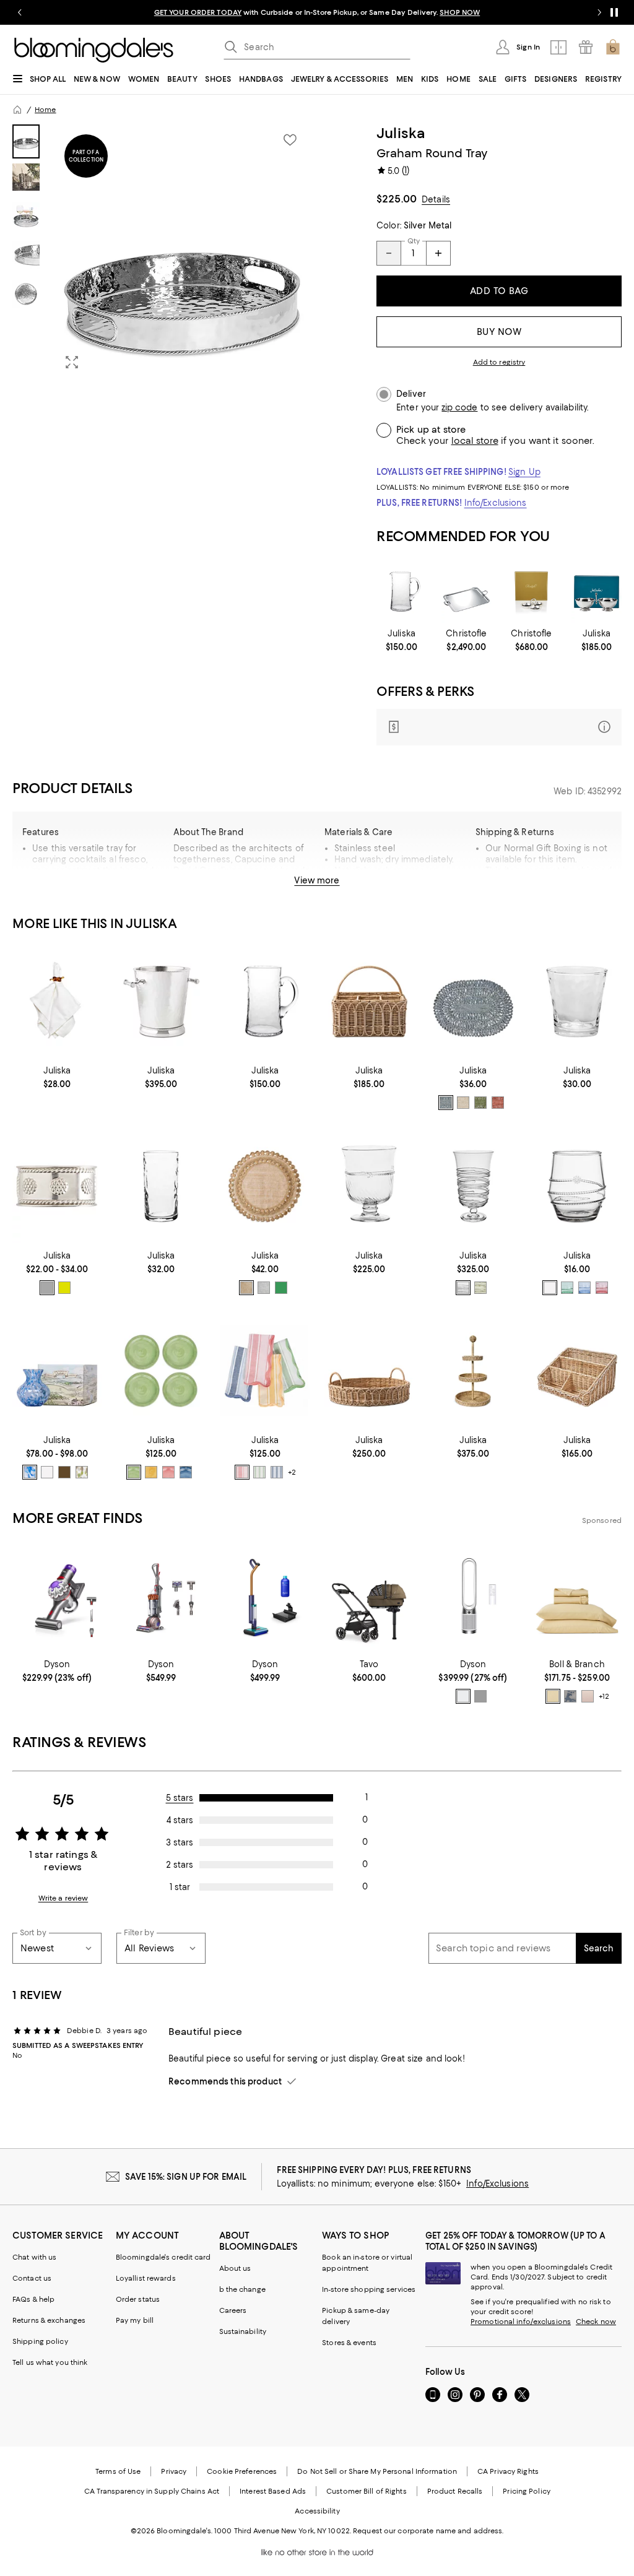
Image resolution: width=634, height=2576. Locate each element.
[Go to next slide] (599, 12)
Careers (233, 2310)
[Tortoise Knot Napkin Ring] (57, 1002)
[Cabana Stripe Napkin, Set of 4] (265, 1371)
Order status (138, 2299)
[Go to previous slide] (20, 12)
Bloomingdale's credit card (163, 2257)
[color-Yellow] (151, 1472)
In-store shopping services (369, 2289)
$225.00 (397, 199)
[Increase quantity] (438, 253)
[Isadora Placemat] (265, 1186)
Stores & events (349, 2343)
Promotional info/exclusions (521, 2322)
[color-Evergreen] (281, 1288)
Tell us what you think (50, 2362)
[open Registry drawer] (586, 47)
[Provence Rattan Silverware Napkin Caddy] (369, 1002)
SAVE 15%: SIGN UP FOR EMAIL (186, 2177)
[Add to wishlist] (290, 140)
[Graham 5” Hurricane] (369, 1186)
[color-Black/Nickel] (480, 1696)
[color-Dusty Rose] (588, 1696)
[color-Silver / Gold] (64, 1288)
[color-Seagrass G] (480, 1103)
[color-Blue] (584, 1288)
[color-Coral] (498, 1103)
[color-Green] (480, 1288)
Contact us (32, 2278)
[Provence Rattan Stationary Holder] (577, 1371)
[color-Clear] (463, 1288)
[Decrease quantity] (389, 253)
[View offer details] (499, 727)
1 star (180, 1887)
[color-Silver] (47, 1288)
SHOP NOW (460, 12)
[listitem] (317, 12)
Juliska (401, 133)
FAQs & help (33, 2299)
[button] (161, 252)
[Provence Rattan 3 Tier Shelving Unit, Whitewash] (473, 1371)
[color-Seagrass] (259, 1472)
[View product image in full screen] (72, 362)
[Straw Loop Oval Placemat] (473, 1002)
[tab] (26, 141)
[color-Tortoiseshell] (64, 1472)
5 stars (180, 1798)
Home (45, 110)
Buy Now (499, 332)
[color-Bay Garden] (570, 1696)
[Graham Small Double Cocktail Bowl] (597, 592)
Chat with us (34, 2257)
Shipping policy (40, 2341)
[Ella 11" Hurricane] (473, 1186)
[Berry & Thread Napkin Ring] (57, 1186)
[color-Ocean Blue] (277, 1472)
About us (235, 2268)
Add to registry (499, 362)
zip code (459, 408)
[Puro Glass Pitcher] (402, 592)
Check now (596, 2322)
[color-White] (463, 1696)
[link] (402, 640)
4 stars (180, 1820)
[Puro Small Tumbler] (577, 1002)
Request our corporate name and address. (428, 2531)
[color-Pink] (168, 1472)
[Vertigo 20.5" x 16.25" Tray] (467, 592)
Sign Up (524, 472)
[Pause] (614, 12)
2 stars (180, 1865)
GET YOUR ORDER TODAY (198, 12)
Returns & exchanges (49, 2320)
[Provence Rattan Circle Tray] (369, 1371)
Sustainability (243, 2331)
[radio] (446, 1103)
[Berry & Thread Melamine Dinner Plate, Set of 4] (161, 1371)
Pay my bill (135, 2320)
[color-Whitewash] (463, 1103)
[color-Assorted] (242, 1472)
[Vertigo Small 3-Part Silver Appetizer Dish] (532, 592)
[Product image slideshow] (182, 252)
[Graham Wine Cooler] (161, 1002)
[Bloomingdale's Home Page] (94, 50)
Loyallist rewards (146, 2278)
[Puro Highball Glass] (161, 1186)
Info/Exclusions (496, 503)
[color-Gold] (246, 1288)
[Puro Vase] (57, 1371)
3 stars (180, 1842)
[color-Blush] (602, 1288)
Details (436, 199)
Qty (414, 241)
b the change (242, 2289)
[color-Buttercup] (553, 1696)
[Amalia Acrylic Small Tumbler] (577, 1186)
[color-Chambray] (446, 1103)
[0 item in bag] (613, 47)
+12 (604, 1696)
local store (475, 441)
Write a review (63, 1898)
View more (317, 880)
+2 (292, 1472)
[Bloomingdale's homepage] (17, 110)
